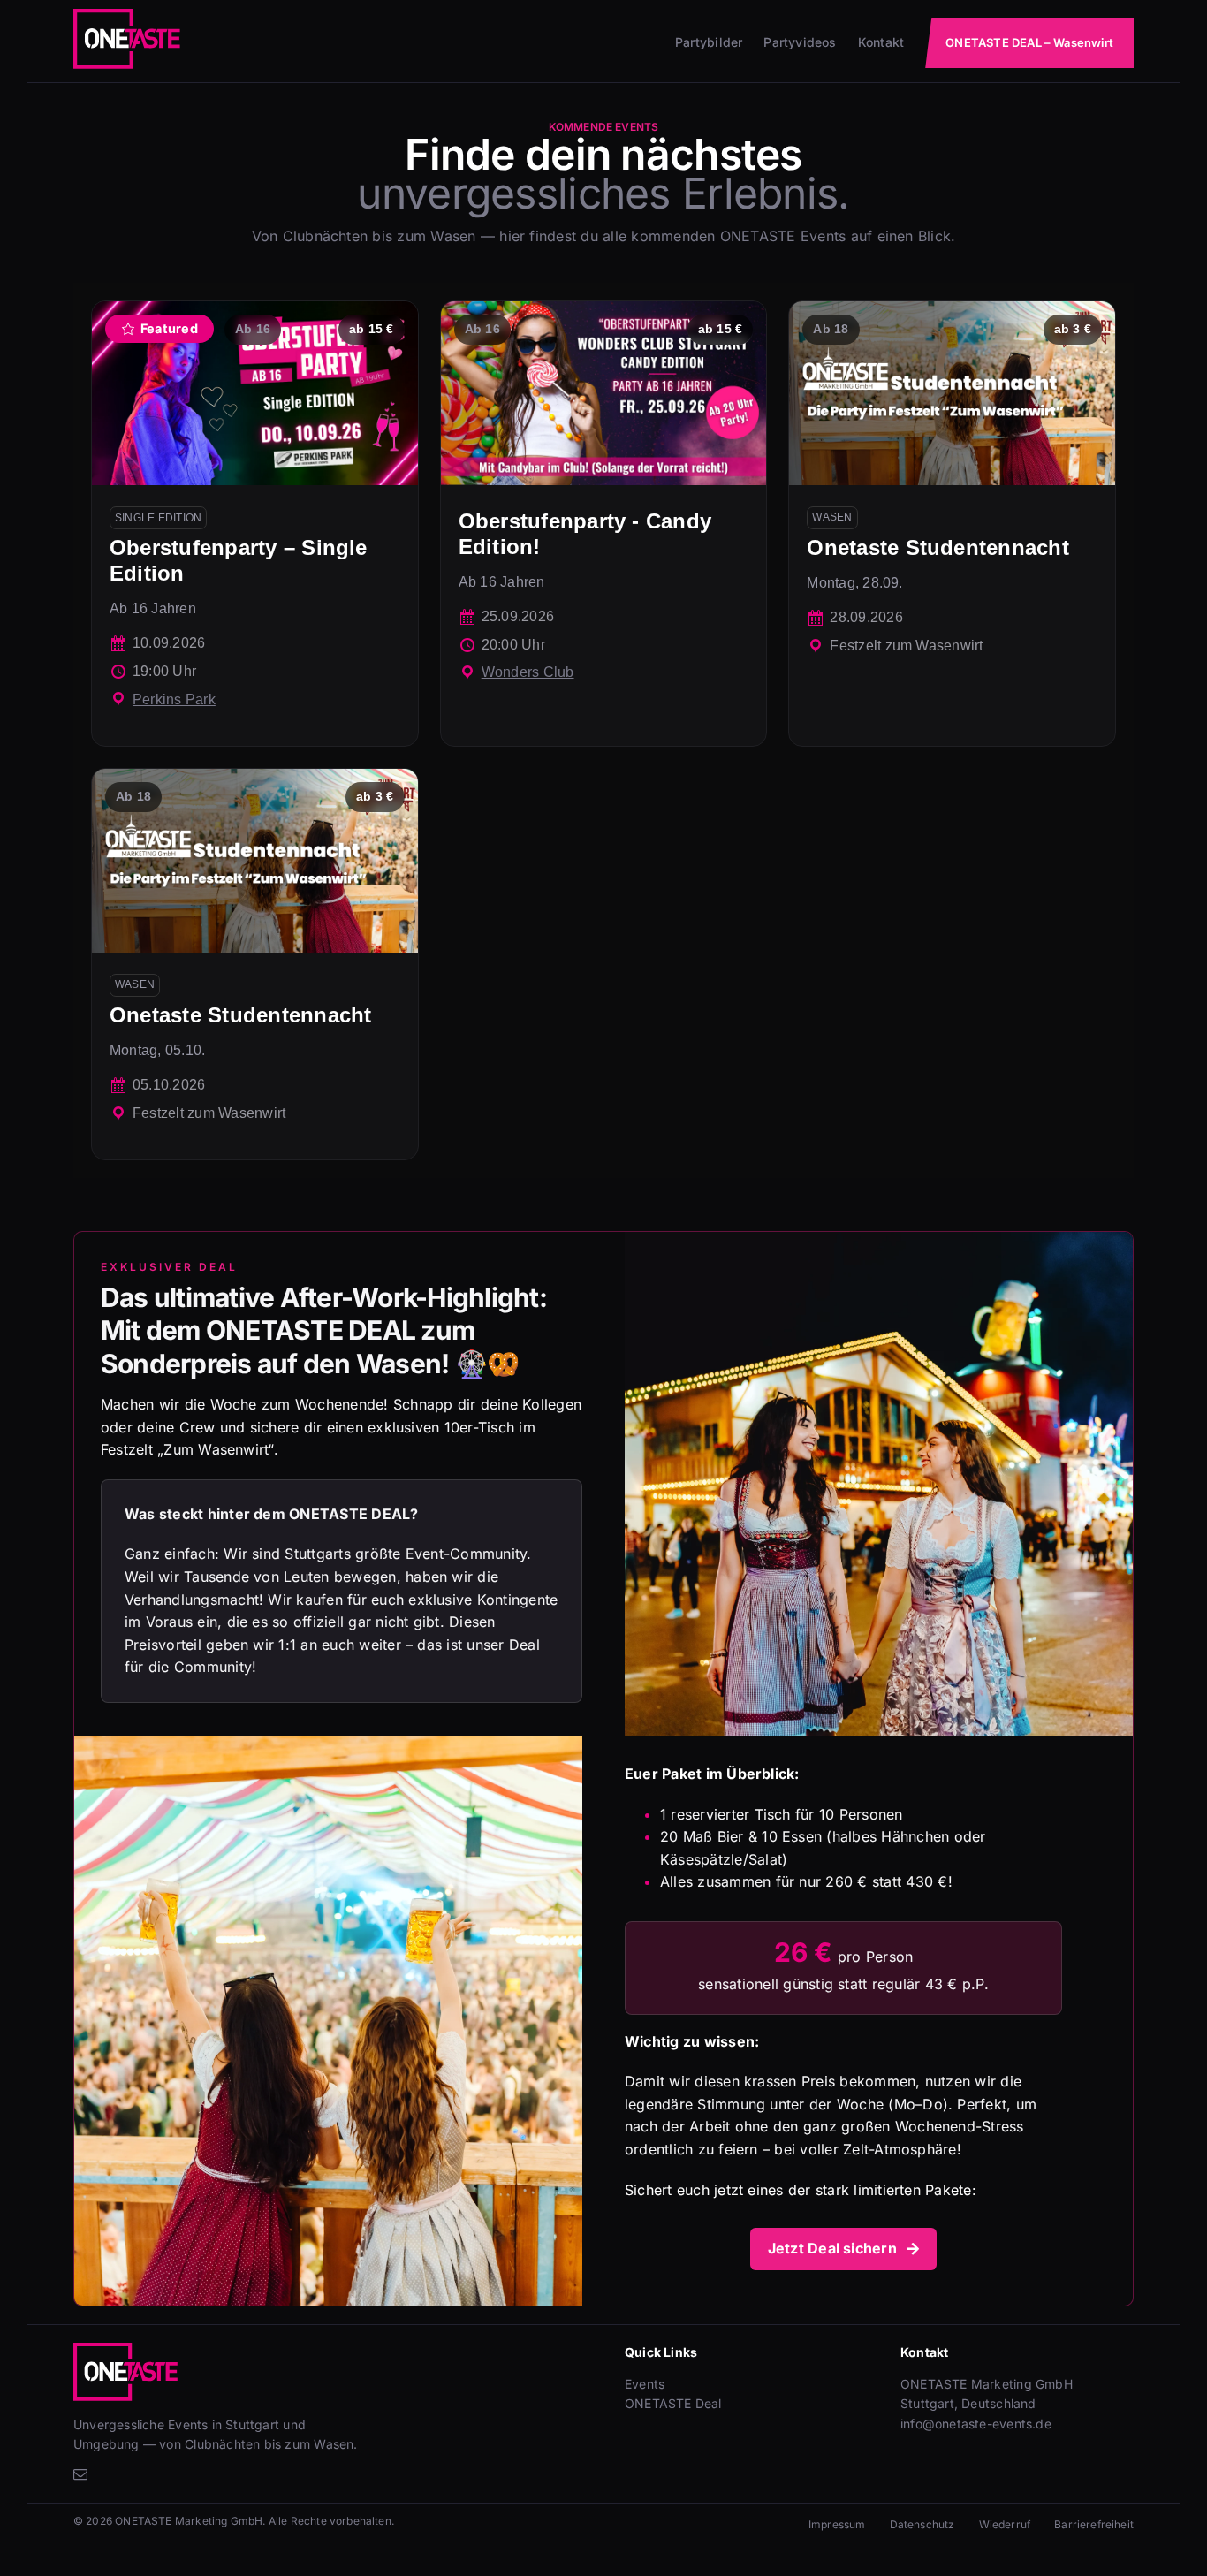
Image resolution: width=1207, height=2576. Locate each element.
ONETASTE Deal (673, 2403)
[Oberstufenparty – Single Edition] (255, 524)
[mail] (80, 2474)
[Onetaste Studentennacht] (952, 524)
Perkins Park (174, 699)
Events (645, 2384)
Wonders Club (528, 672)
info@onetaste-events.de (976, 2424)
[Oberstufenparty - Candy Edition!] (604, 524)
